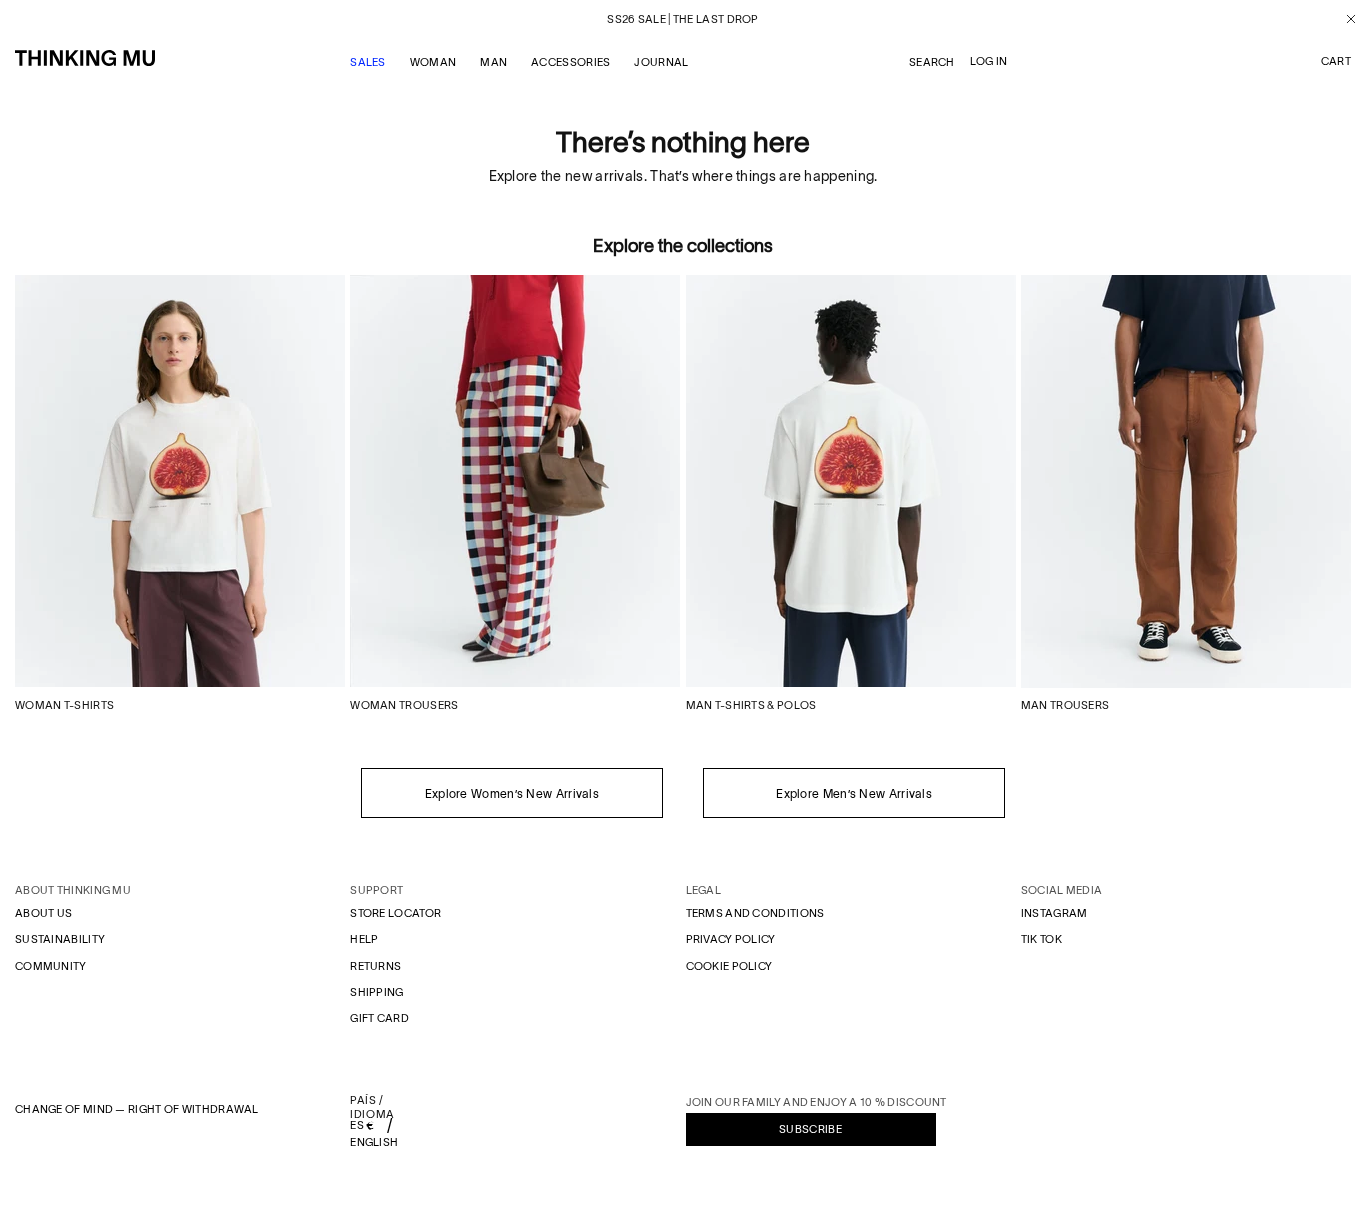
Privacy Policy (731, 939)
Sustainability (60, 939)
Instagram (1054, 913)
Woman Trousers (404, 705)
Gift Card (379, 1018)
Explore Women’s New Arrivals (512, 793)
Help (364, 939)
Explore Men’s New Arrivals (854, 793)
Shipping (376, 992)
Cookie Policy (729, 966)
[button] (1336, 62)
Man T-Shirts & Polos (751, 705)
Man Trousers (1065, 705)
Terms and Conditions (755, 913)
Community (51, 966)
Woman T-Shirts (64, 705)
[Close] (1343, 19)
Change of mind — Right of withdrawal (137, 1109)
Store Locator (395, 913)
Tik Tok (1041, 939)
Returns (375, 966)
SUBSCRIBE (810, 1129)
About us (43, 913)
